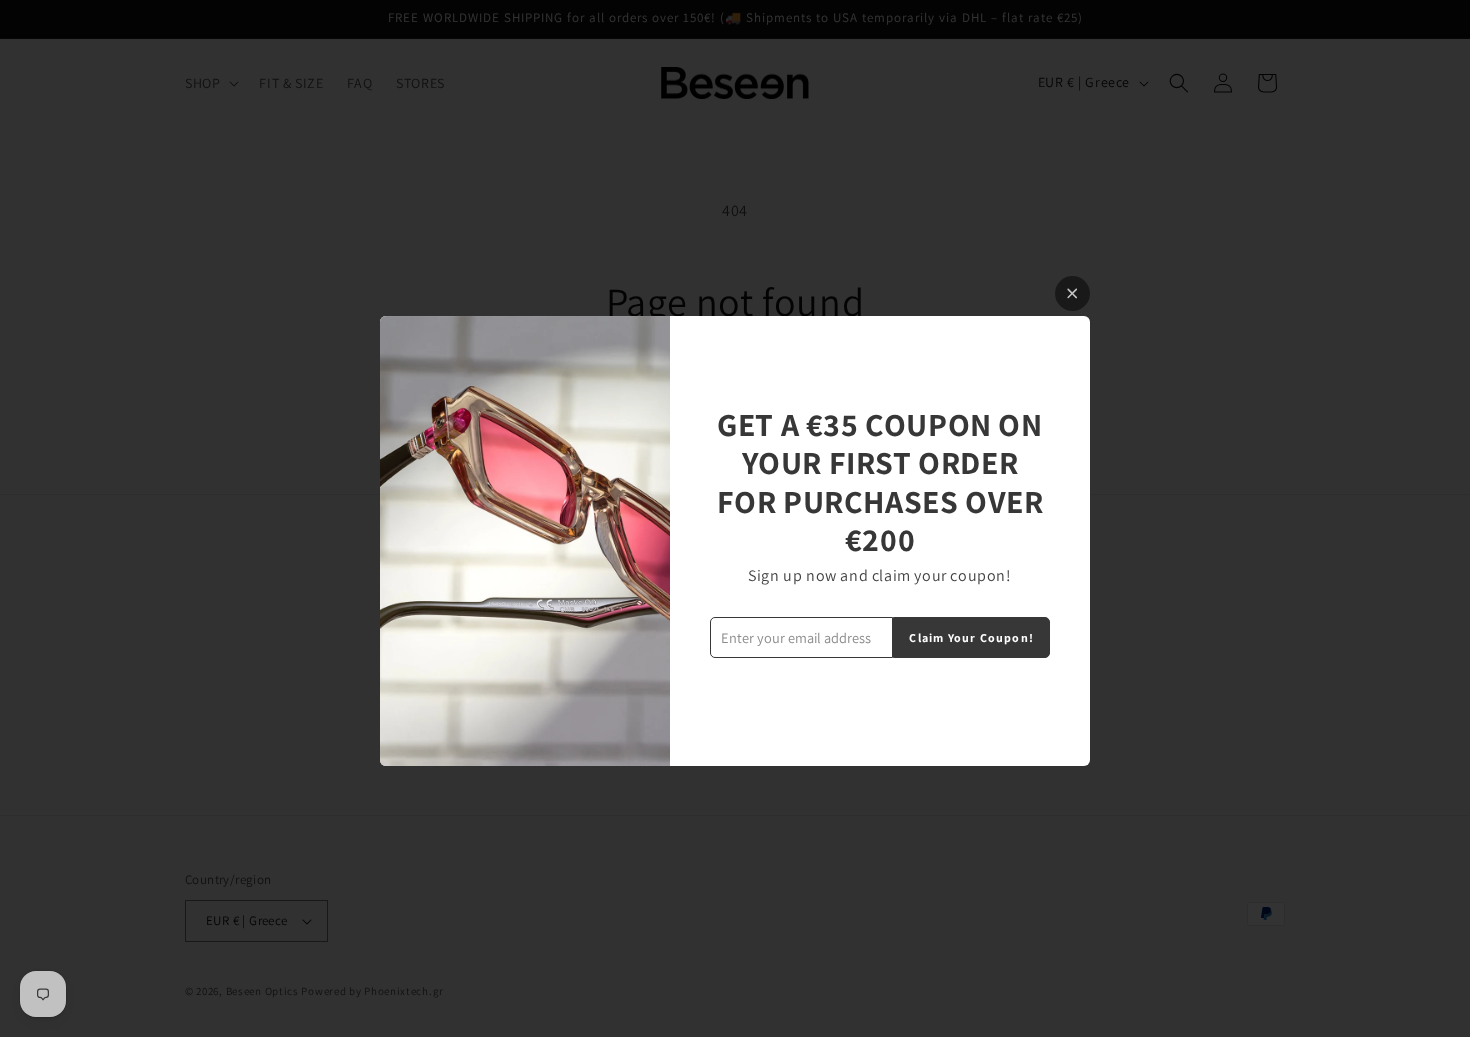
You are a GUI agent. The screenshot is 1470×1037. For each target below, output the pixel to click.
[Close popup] (1072, 293)
